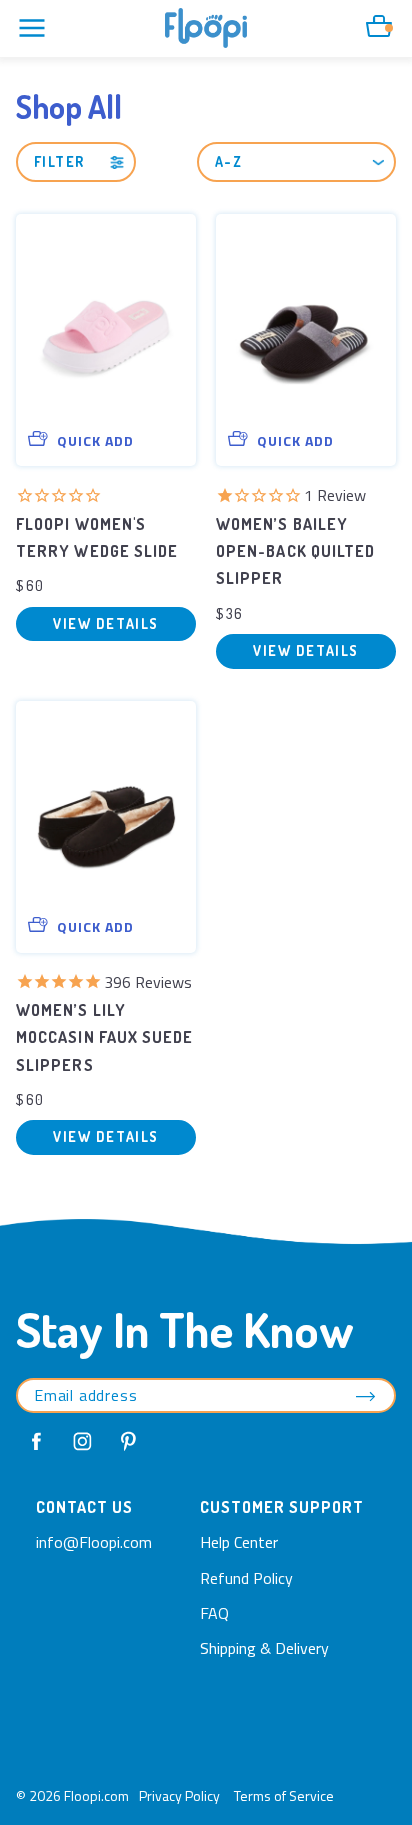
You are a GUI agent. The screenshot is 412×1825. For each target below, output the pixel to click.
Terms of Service (284, 1795)
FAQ (214, 1613)
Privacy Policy (179, 1795)
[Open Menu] (31, 28)
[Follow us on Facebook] (37, 1442)
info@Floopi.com (94, 1542)
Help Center (239, 1542)
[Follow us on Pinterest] (129, 1442)
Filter (59, 161)
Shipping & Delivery (264, 1648)
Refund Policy (246, 1578)
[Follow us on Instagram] (83, 1442)
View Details (105, 623)
